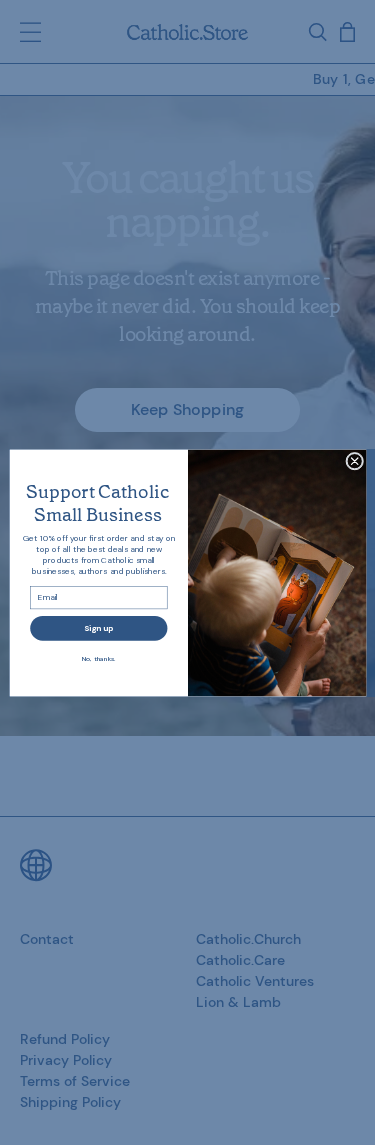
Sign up (98, 627)
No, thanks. (98, 658)
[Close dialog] (354, 461)
